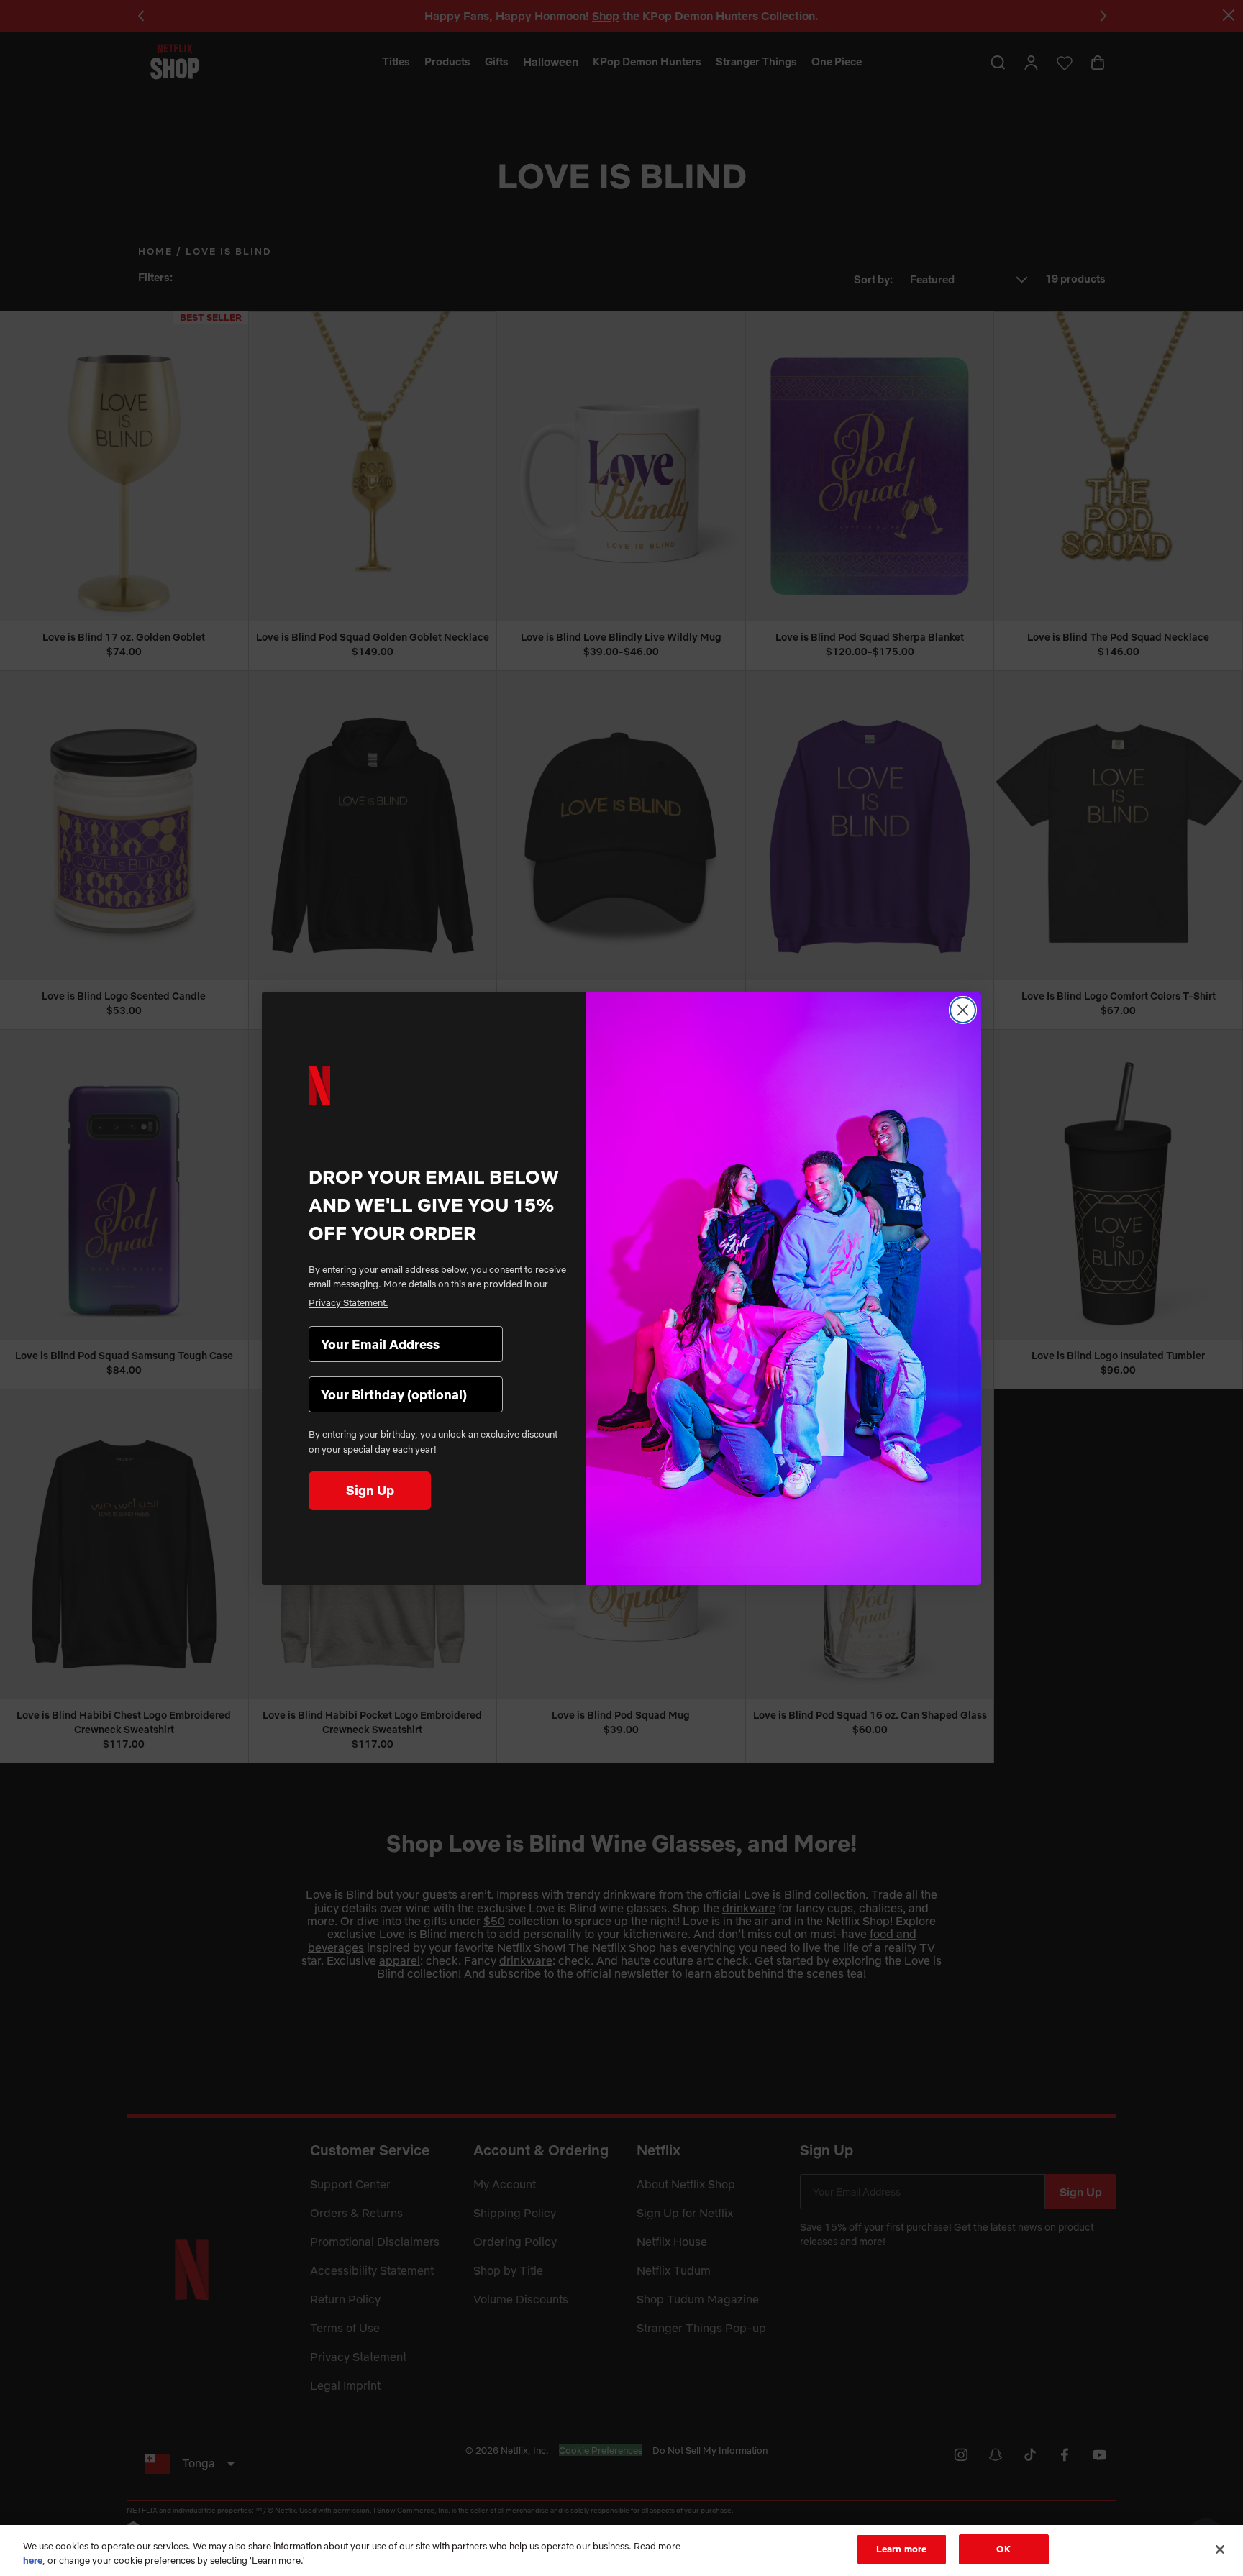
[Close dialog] (963, 1010)
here (33, 2560)
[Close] (1220, 2549)
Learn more (901, 2549)
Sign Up (370, 1490)
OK (1003, 2549)
